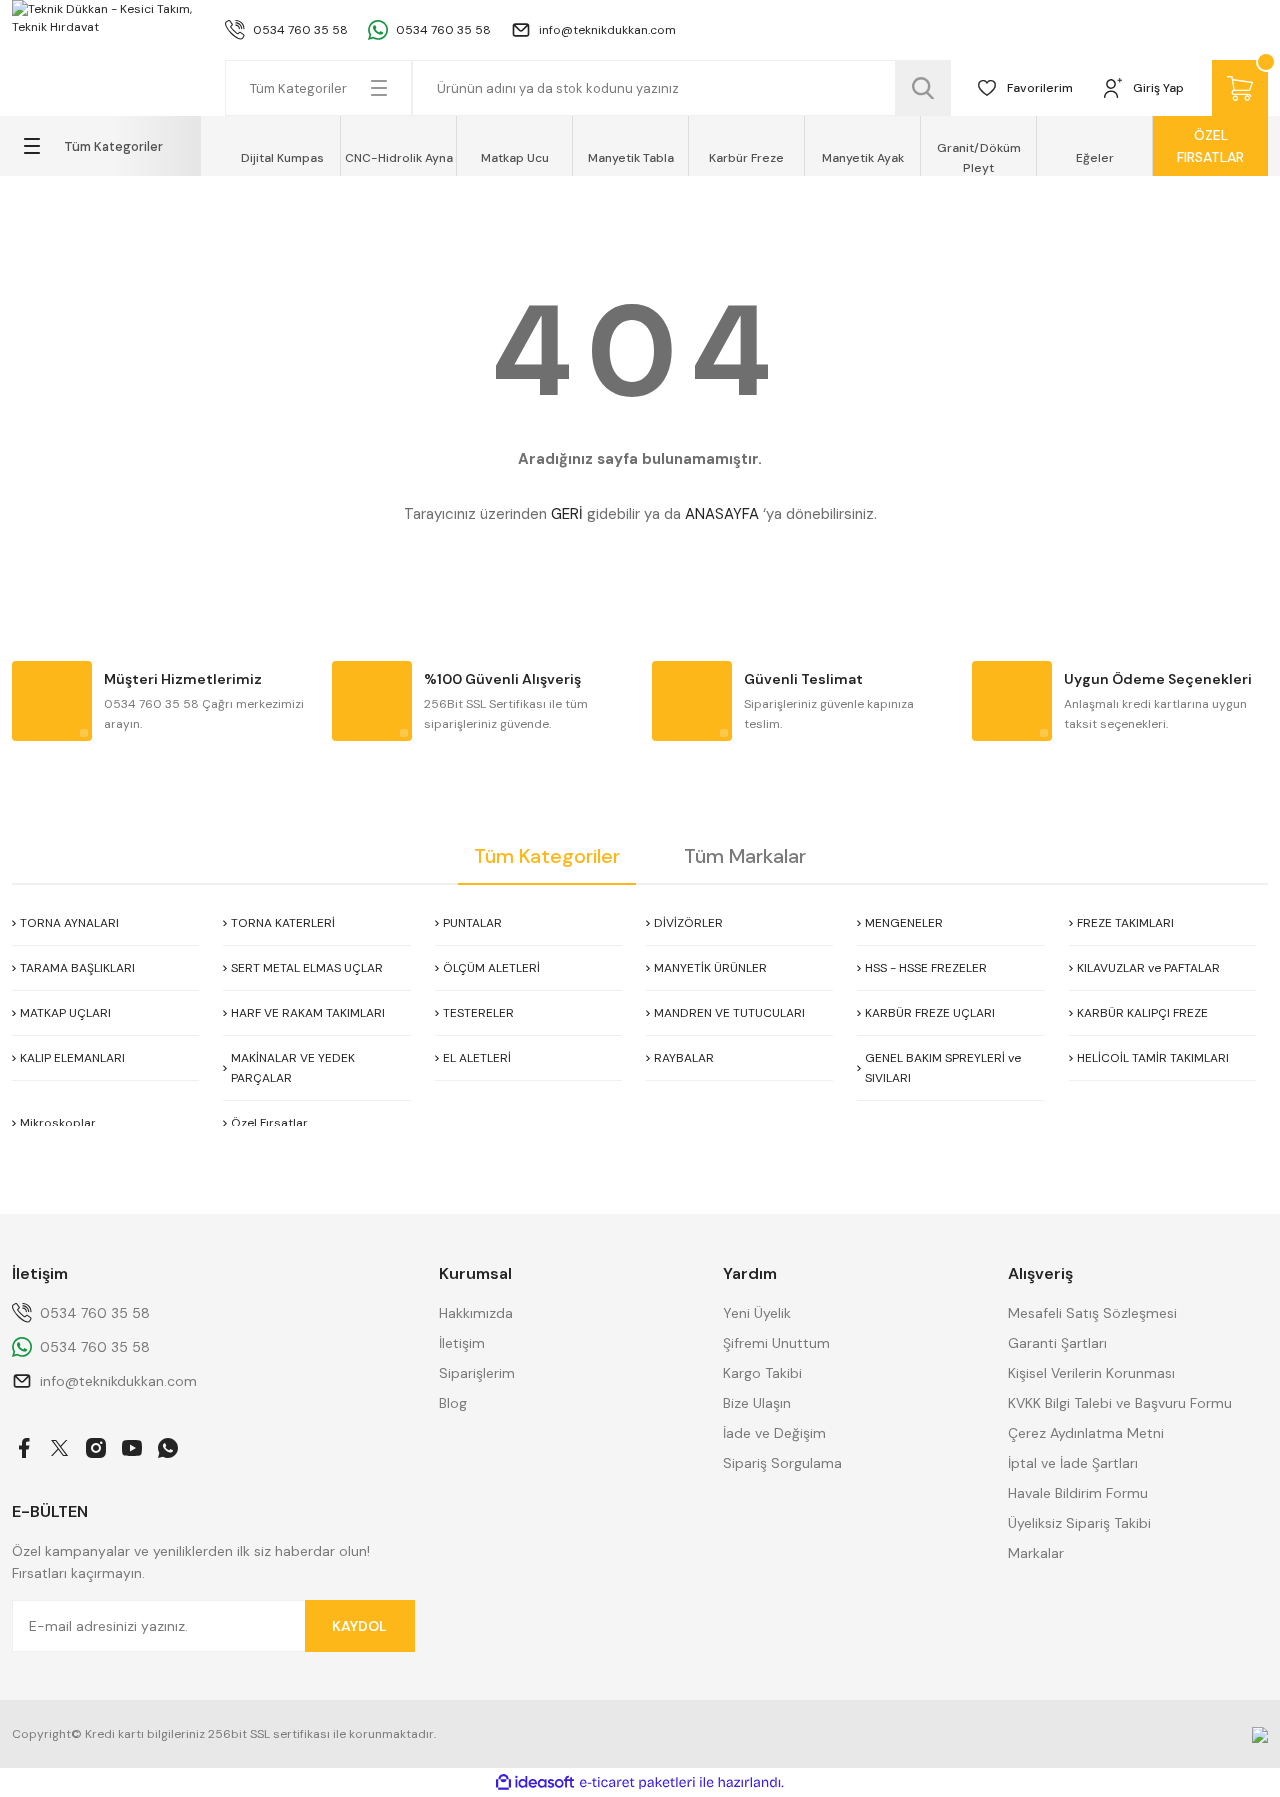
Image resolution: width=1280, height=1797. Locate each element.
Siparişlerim (477, 1373)
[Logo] (106, 18)
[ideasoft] (535, 1782)
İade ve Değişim (774, 1433)
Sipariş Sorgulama (782, 1463)
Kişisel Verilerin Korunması (1091, 1373)
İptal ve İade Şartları (1073, 1463)
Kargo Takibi (762, 1373)
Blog (453, 1403)
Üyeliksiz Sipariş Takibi (1079, 1523)
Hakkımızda (476, 1313)
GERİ (567, 514)
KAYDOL (359, 1626)
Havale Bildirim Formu (1078, 1493)
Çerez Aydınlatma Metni (1086, 1433)
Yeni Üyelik (757, 1313)
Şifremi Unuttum (776, 1343)
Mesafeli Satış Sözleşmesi (1092, 1313)
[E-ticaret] (637, 1783)
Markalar (1036, 1553)
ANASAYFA (722, 514)
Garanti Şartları (1057, 1343)
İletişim (462, 1343)
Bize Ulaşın (757, 1403)
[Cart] (1240, 88)
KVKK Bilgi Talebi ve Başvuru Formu (1120, 1403)
